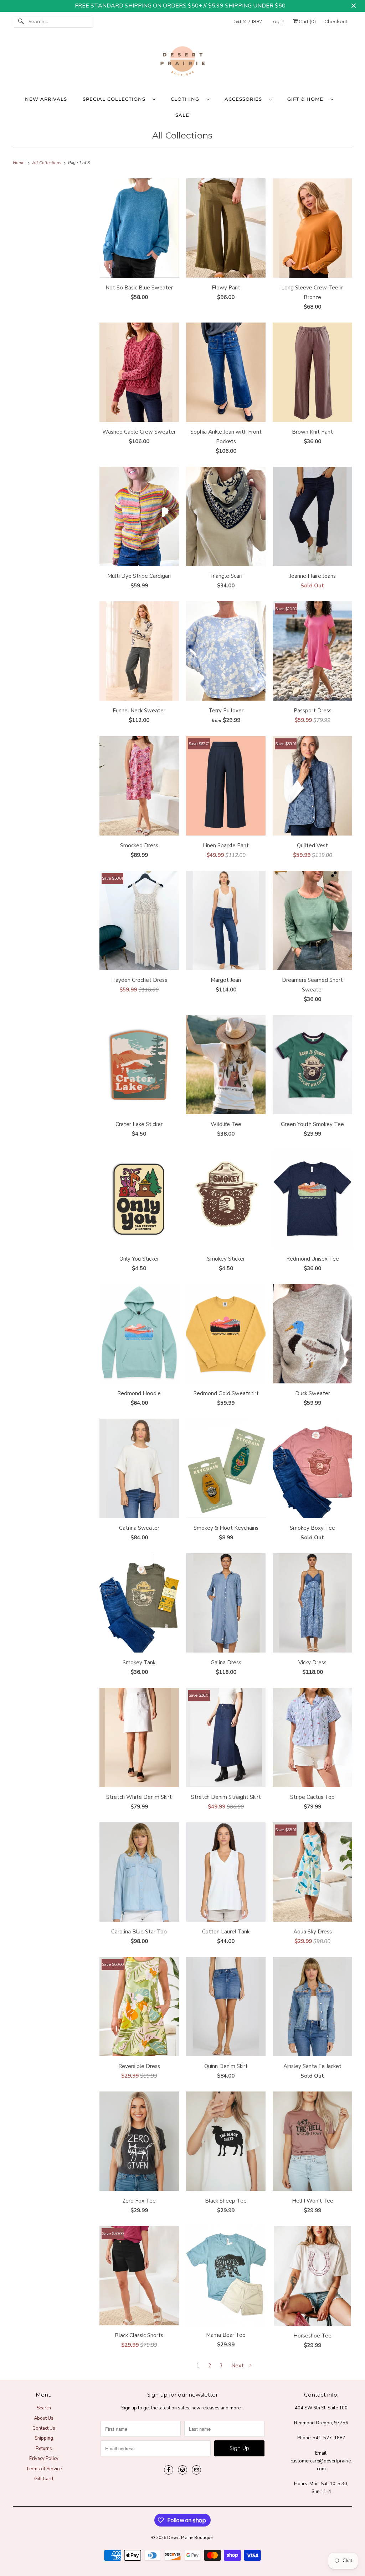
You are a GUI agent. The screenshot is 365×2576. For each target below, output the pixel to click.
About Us (44, 2418)
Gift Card (44, 2479)
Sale (182, 115)
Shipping (44, 2438)
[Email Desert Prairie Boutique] (196, 2470)
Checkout (336, 21)
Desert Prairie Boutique (190, 2538)
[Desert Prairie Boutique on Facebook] (169, 2470)
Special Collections (116, 99)
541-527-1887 (248, 21)
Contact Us (44, 2428)
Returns (44, 2449)
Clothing (187, 99)
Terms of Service (44, 2469)
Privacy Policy (44, 2459)
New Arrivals (46, 99)
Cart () (307, 21)
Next (238, 2366)
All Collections (182, 135)
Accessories (245, 99)
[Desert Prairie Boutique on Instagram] (182, 2470)
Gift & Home (307, 99)
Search (44, 2408)
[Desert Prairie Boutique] (183, 63)
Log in (277, 21)
